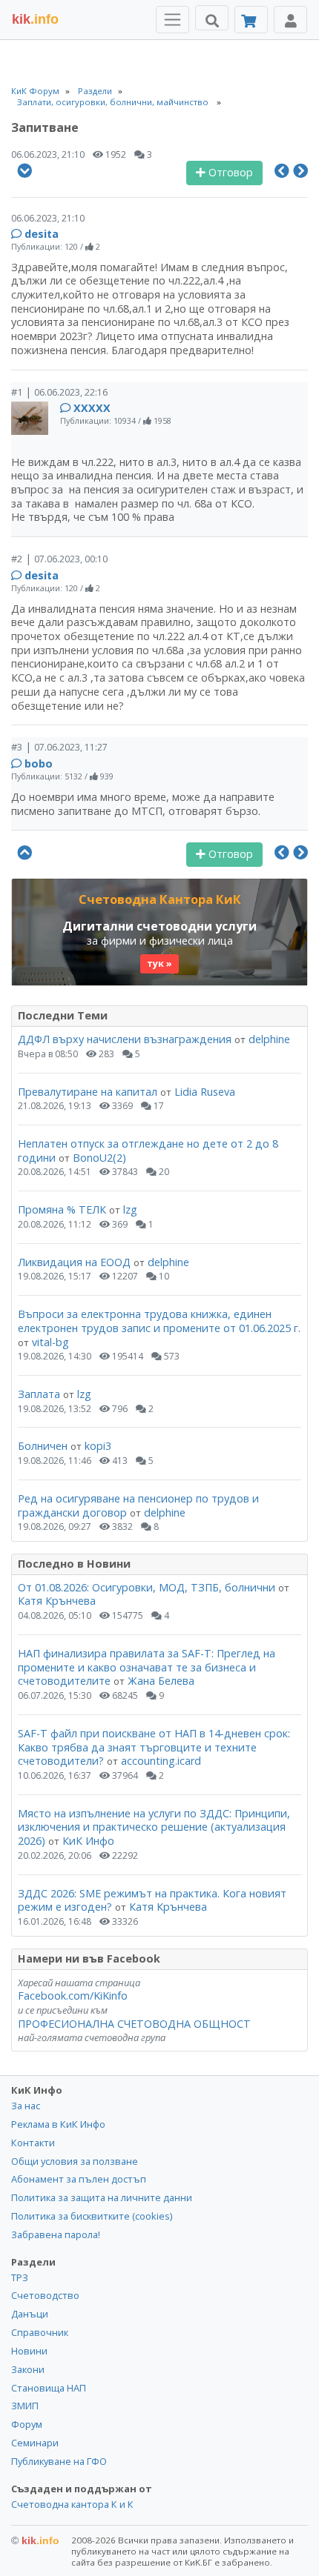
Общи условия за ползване (75, 2161)
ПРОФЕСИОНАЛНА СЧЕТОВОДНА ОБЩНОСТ (134, 2024)
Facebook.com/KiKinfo (73, 1996)
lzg (130, 1209)
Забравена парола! (56, 2234)
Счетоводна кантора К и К (72, 2504)
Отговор (229, 172)
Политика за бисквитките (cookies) (92, 2216)
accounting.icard (161, 1761)
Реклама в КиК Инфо (58, 2124)
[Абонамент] (251, 20)
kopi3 (98, 1446)
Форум (27, 2424)
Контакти (33, 2143)
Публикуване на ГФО (59, 2461)
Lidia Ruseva (205, 1092)
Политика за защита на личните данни (102, 2197)
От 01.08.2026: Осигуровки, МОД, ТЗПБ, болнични (147, 1587)
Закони (28, 2369)
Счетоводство (45, 2295)
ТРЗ (20, 2277)
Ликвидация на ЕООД (74, 1262)
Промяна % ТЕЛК (62, 1209)
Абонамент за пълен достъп (79, 2179)
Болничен (43, 1446)
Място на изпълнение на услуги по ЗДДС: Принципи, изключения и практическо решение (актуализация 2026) (154, 1827)
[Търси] (212, 18)
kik (35, 2540)
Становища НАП (49, 2388)
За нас (26, 2106)
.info (35, 19)
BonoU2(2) (99, 1158)
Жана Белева (161, 1681)
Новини (29, 2351)
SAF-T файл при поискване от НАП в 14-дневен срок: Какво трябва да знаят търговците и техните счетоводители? (154, 1747)
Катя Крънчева (57, 1601)
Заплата (39, 1394)
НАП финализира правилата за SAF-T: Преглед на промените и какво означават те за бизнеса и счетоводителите (147, 1667)
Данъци (30, 2314)
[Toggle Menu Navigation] (172, 20)
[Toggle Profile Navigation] (290, 20)
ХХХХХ (92, 408)
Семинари (35, 2443)
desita (42, 234)
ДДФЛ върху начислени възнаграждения (125, 1039)
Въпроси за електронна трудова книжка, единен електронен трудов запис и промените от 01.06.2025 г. (159, 1321)
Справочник (40, 2332)
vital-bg (50, 1342)
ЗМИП (25, 2406)
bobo (39, 763)
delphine (269, 1039)
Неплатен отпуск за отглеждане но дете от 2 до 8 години (148, 1151)
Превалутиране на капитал (88, 1092)
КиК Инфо (88, 1841)
